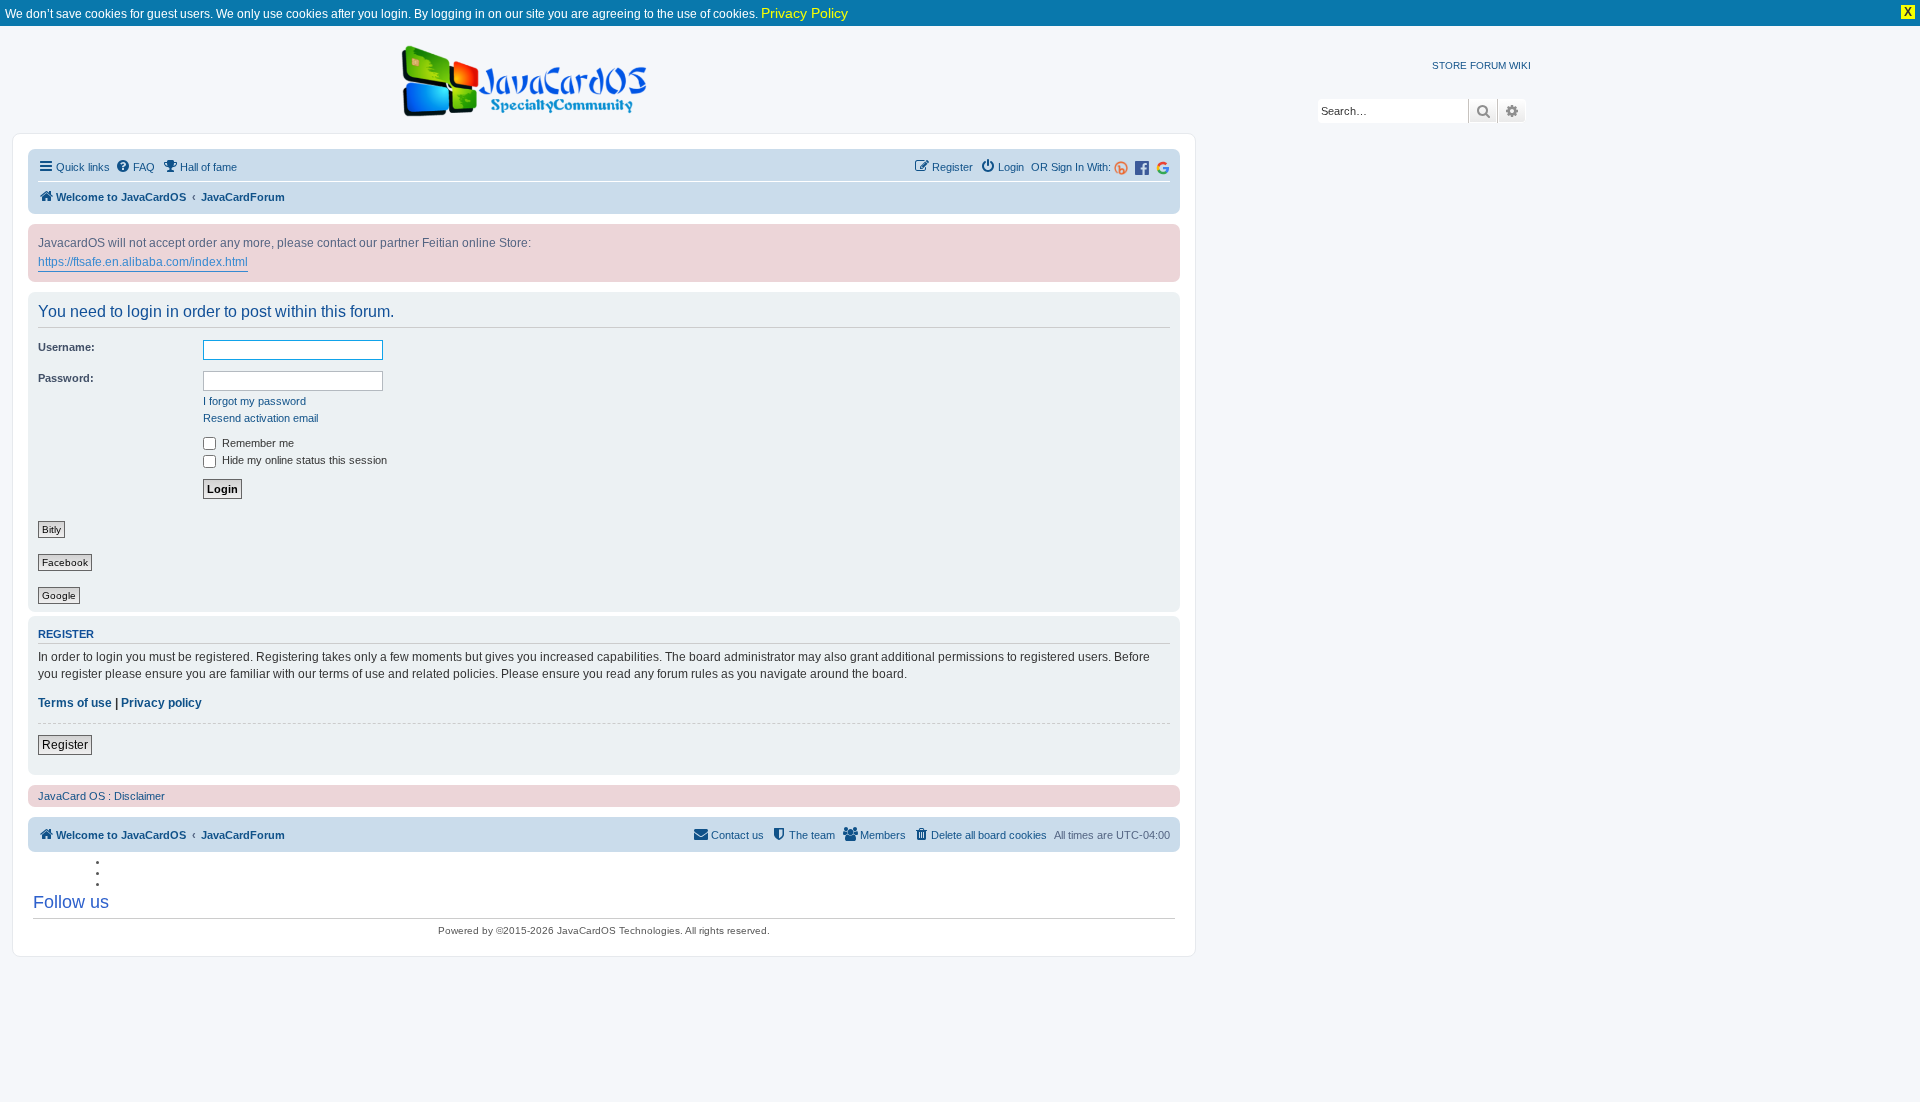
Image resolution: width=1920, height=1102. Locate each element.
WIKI (1520, 65)
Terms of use (75, 703)
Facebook (65, 562)
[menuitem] (135, 167)
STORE (1449, 65)
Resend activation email (260, 418)
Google (59, 595)
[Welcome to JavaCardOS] (525, 77)
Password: (66, 378)
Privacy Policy (804, 13)
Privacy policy (161, 703)
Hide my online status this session (303, 460)
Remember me (256, 443)
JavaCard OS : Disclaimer (101, 796)
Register (65, 745)
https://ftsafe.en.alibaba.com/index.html (143, 262)
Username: (66, 347)
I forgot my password (254, 401)
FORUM (1488, 65)
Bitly (51, 529)
